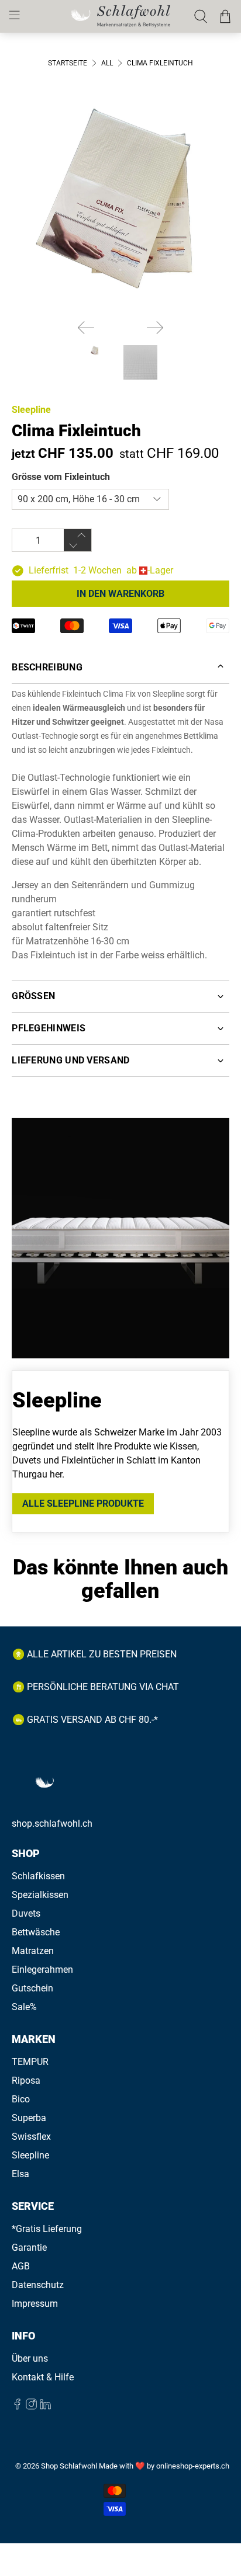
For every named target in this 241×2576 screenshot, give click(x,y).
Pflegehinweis (49, 1028)
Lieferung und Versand (70, 1060)
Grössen (33, 996)
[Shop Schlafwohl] (120, 16)
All (107, 63)
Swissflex (31, 2137)
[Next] (155, 328)
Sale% (24, 2007)
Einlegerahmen (42, 1970)
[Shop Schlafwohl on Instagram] (31, 2406)
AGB (21, 2266)
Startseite (68, 63)
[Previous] (86, 328)
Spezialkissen (40, 1895)
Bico (21, 2099)
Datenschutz (38, 2285)
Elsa (20, 2174)
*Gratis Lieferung (47, 2229)
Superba (29, 2118)
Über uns (30, 2358)
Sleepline (31, 410)
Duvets (26, 1913)
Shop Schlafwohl (69, 2466)
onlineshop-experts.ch (193, 2466)
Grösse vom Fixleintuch (61, 477)
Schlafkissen (38, 1876)
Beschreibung (47, 667)
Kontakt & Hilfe (43, 2377)
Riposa (26, 2080)
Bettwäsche (36, 1932)
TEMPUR (30, 2062)
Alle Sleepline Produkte (83, 1503)
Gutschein (32, 1988)
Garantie (29, 2248)
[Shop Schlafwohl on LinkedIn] (45, 2406)
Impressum (35, 2304)
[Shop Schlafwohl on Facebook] (17, 2406)
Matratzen (33, 1951)
